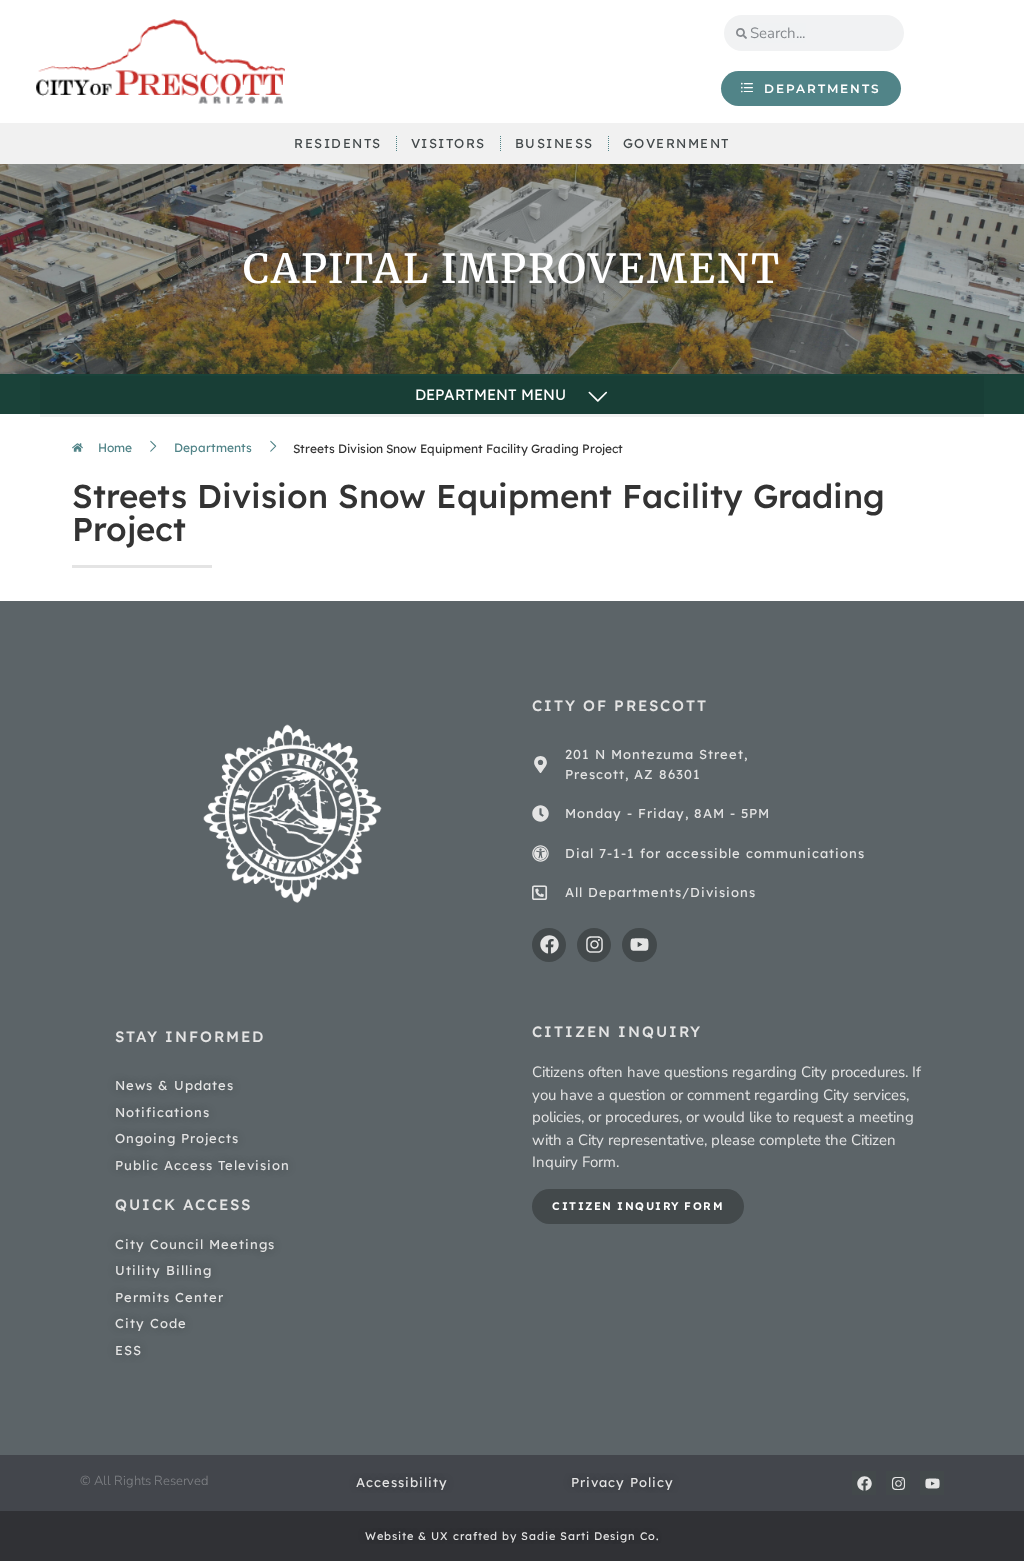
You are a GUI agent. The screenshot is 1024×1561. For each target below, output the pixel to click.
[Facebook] (549, 945)
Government (676, 143)
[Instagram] (594, 945)
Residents (338, 143)
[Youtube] (639, 945)
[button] (512, 396)
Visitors (448, 143)
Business (554, 143)
